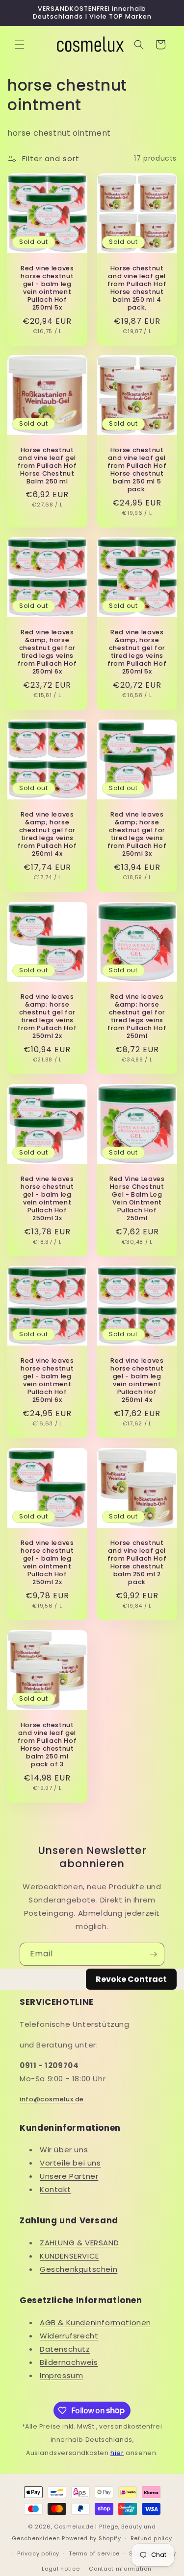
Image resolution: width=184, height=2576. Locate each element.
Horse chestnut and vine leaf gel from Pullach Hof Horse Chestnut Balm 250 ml (47, 466)
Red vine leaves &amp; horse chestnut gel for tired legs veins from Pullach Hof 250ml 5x (137, 652)
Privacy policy (38, 2553)
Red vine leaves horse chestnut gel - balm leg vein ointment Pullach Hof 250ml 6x (47, 1381)
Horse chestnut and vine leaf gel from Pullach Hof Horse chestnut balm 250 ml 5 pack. (137, 470)
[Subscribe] (153, 1954)
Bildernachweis (69, 2362)
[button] (20, 45)
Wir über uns (64, 2150)
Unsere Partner (69, 2176)
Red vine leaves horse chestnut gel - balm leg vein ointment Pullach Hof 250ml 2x (47, 1563)
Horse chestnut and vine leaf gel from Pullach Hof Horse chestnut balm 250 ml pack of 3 (47, 1745)
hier (117, 2453)
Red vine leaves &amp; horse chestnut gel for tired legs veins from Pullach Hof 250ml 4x (47, 834)
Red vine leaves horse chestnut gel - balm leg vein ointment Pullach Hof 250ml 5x (47, 288)
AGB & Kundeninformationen (95, 2323)
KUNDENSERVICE (69, 2256)
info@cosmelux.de (52, 2099)
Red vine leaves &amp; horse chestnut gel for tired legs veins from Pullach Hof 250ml (137, 1016)
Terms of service (94, 2553)
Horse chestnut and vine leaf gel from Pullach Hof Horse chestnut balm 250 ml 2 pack (137, 1563)
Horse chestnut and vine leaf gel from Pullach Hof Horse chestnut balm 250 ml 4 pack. (137, 288)
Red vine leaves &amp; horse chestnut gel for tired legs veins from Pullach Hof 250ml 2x (47, 1016)
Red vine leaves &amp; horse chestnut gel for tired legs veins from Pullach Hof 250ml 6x (47, 652)
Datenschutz (65, 2349)
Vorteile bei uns (70, 2163)
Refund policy (151, 2538)
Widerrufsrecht (69, 2336)
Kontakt (55, 2189)
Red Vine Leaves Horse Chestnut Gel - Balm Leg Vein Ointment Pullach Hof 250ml (137, 1198)
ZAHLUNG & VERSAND (79, 2243)
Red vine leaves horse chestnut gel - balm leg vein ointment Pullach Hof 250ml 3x (47, 1198)
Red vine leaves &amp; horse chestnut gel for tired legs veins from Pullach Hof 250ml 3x (137, 834)
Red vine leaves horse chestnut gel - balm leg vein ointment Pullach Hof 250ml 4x (137, 1381)
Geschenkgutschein (79, 2269)
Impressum (61, 2375)
